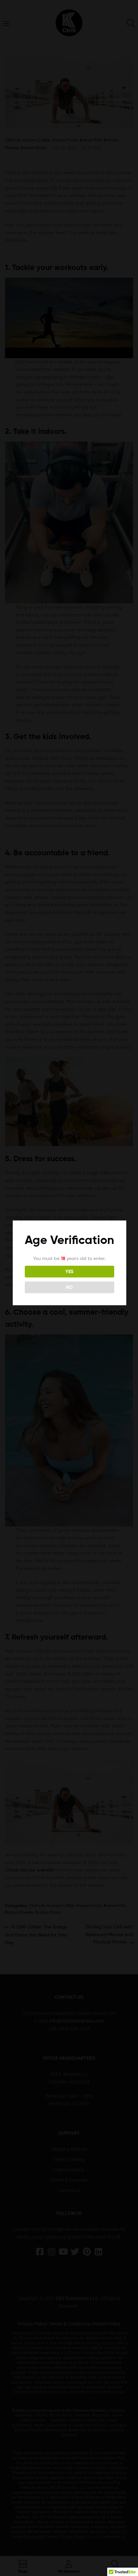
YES (69, 1271)
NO (69, 1287)
